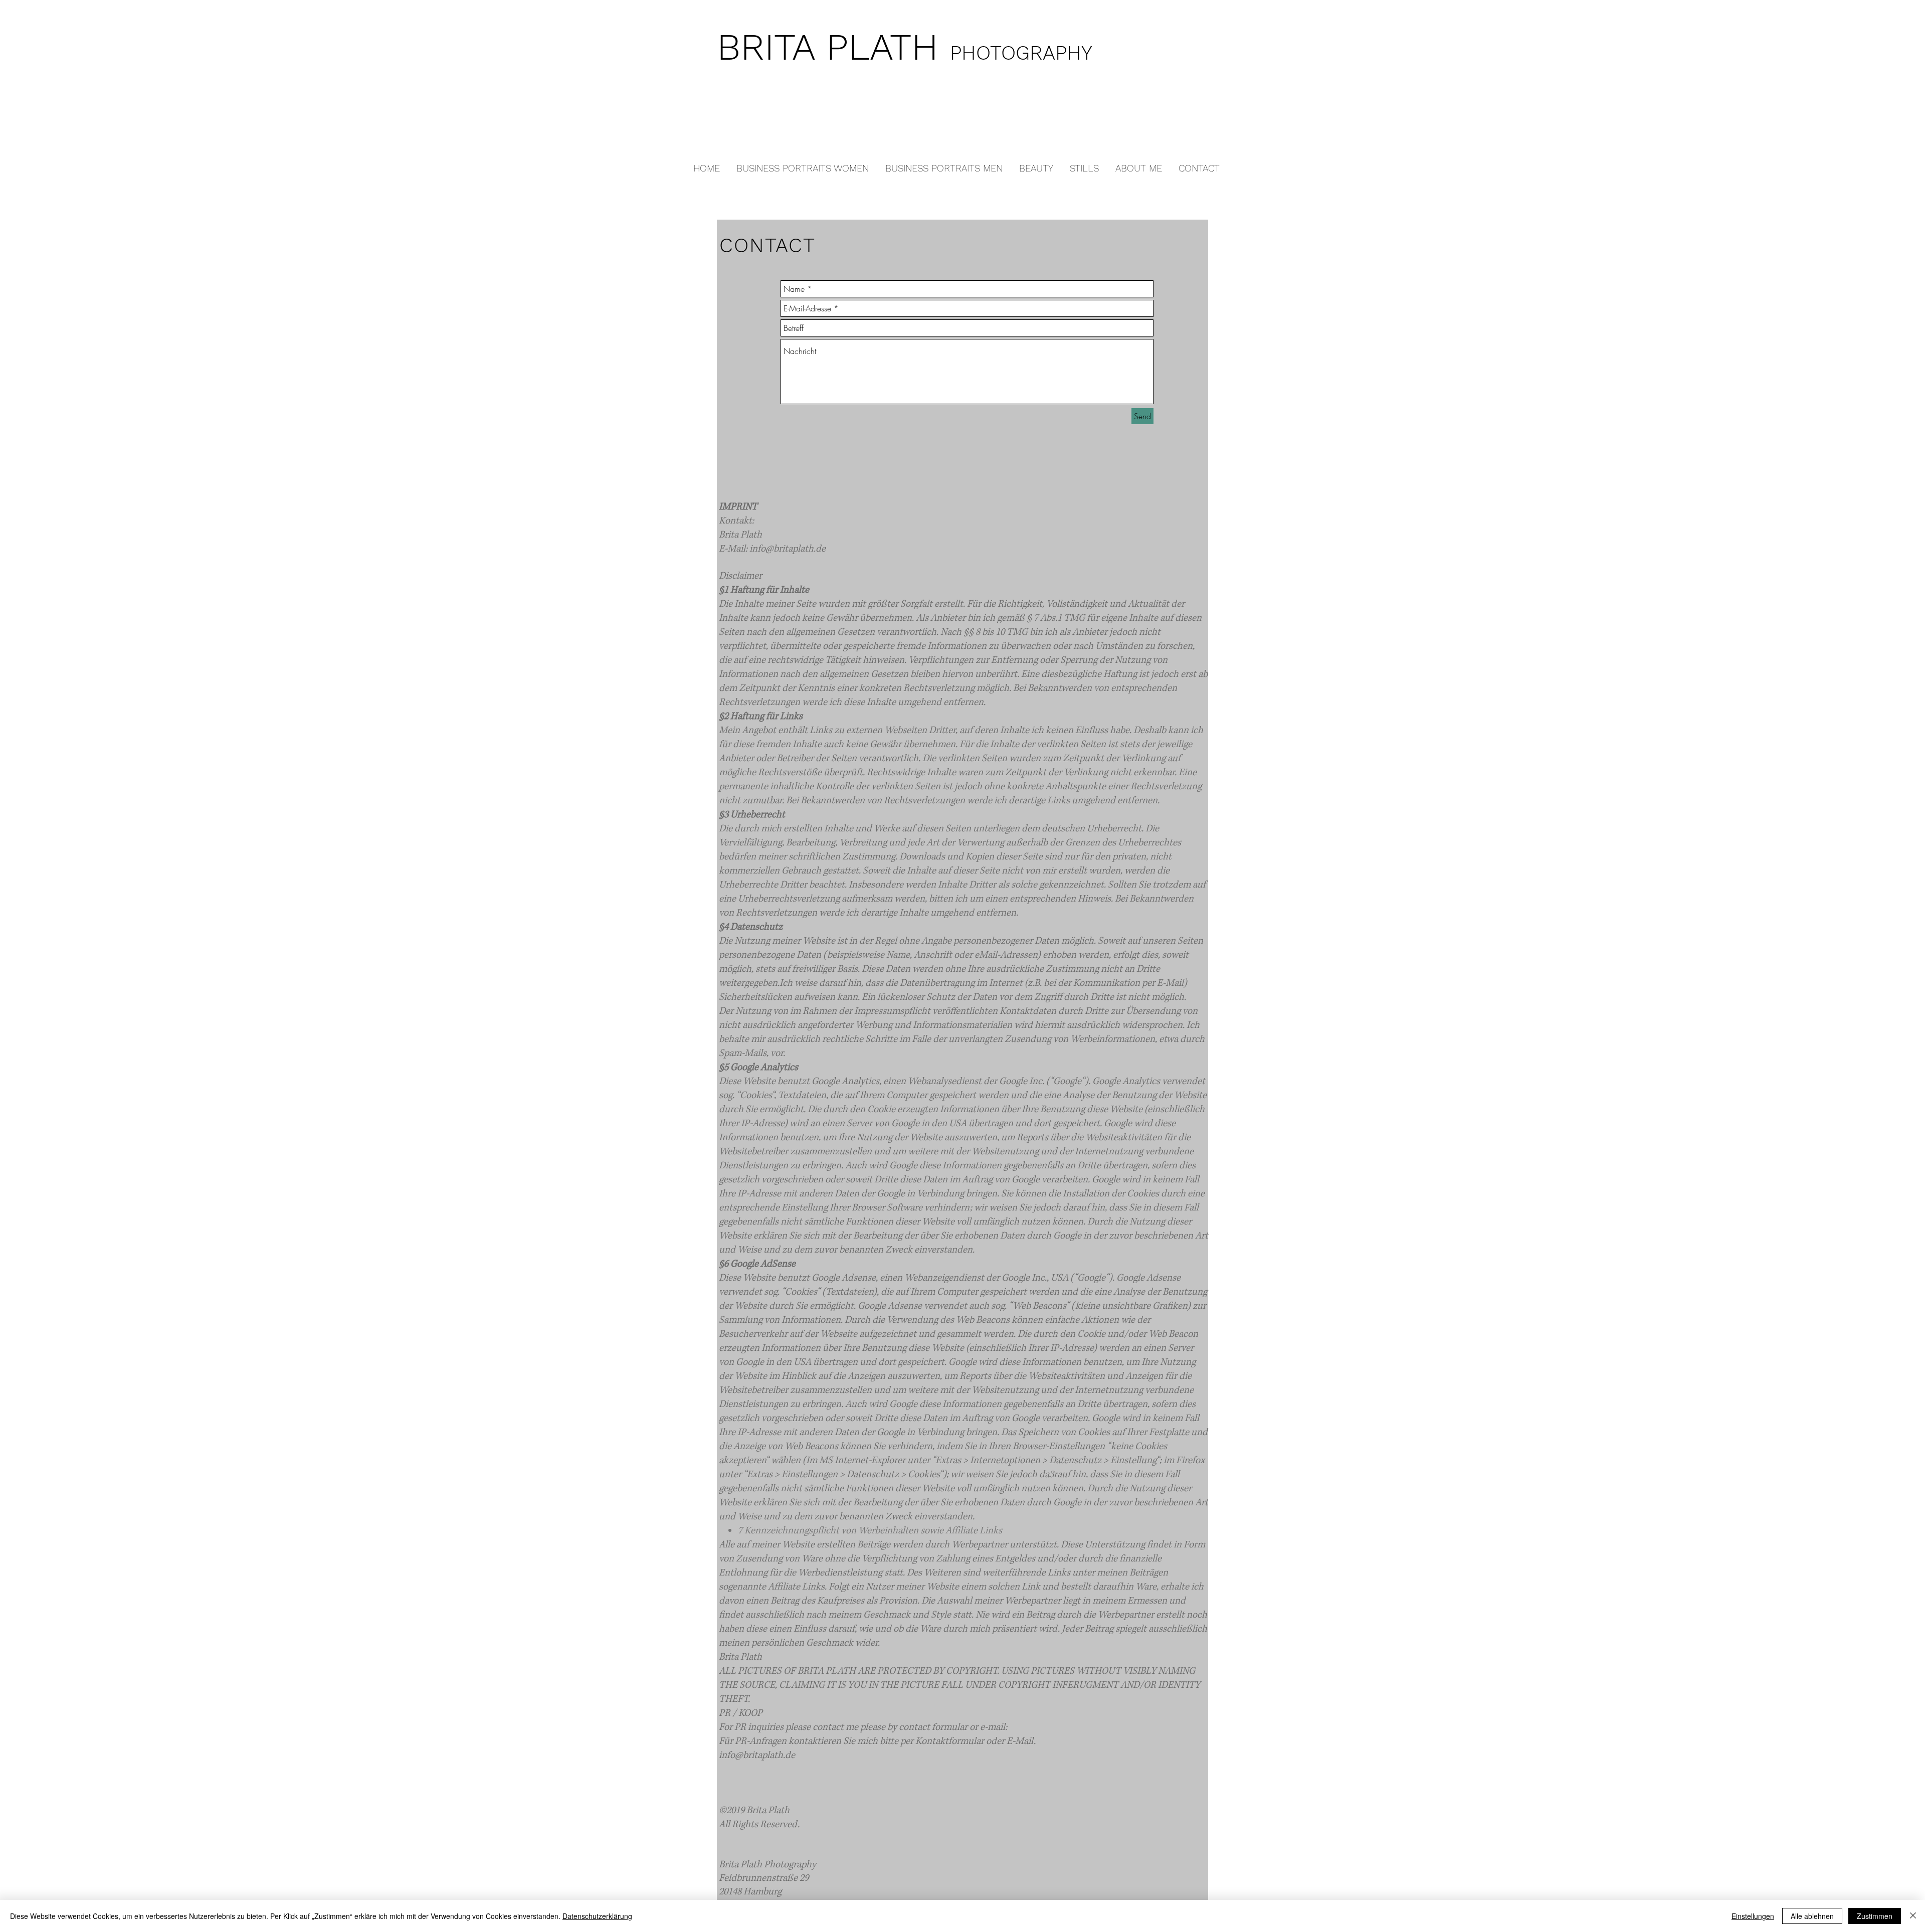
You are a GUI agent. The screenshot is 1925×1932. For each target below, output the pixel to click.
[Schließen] (1913, 1916)
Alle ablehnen (1812, 1916)
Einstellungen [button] (1753, 1916)
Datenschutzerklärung (597, 1916)
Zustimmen (1875, 1916)
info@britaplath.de (788, 549)
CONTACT (767, 245)
